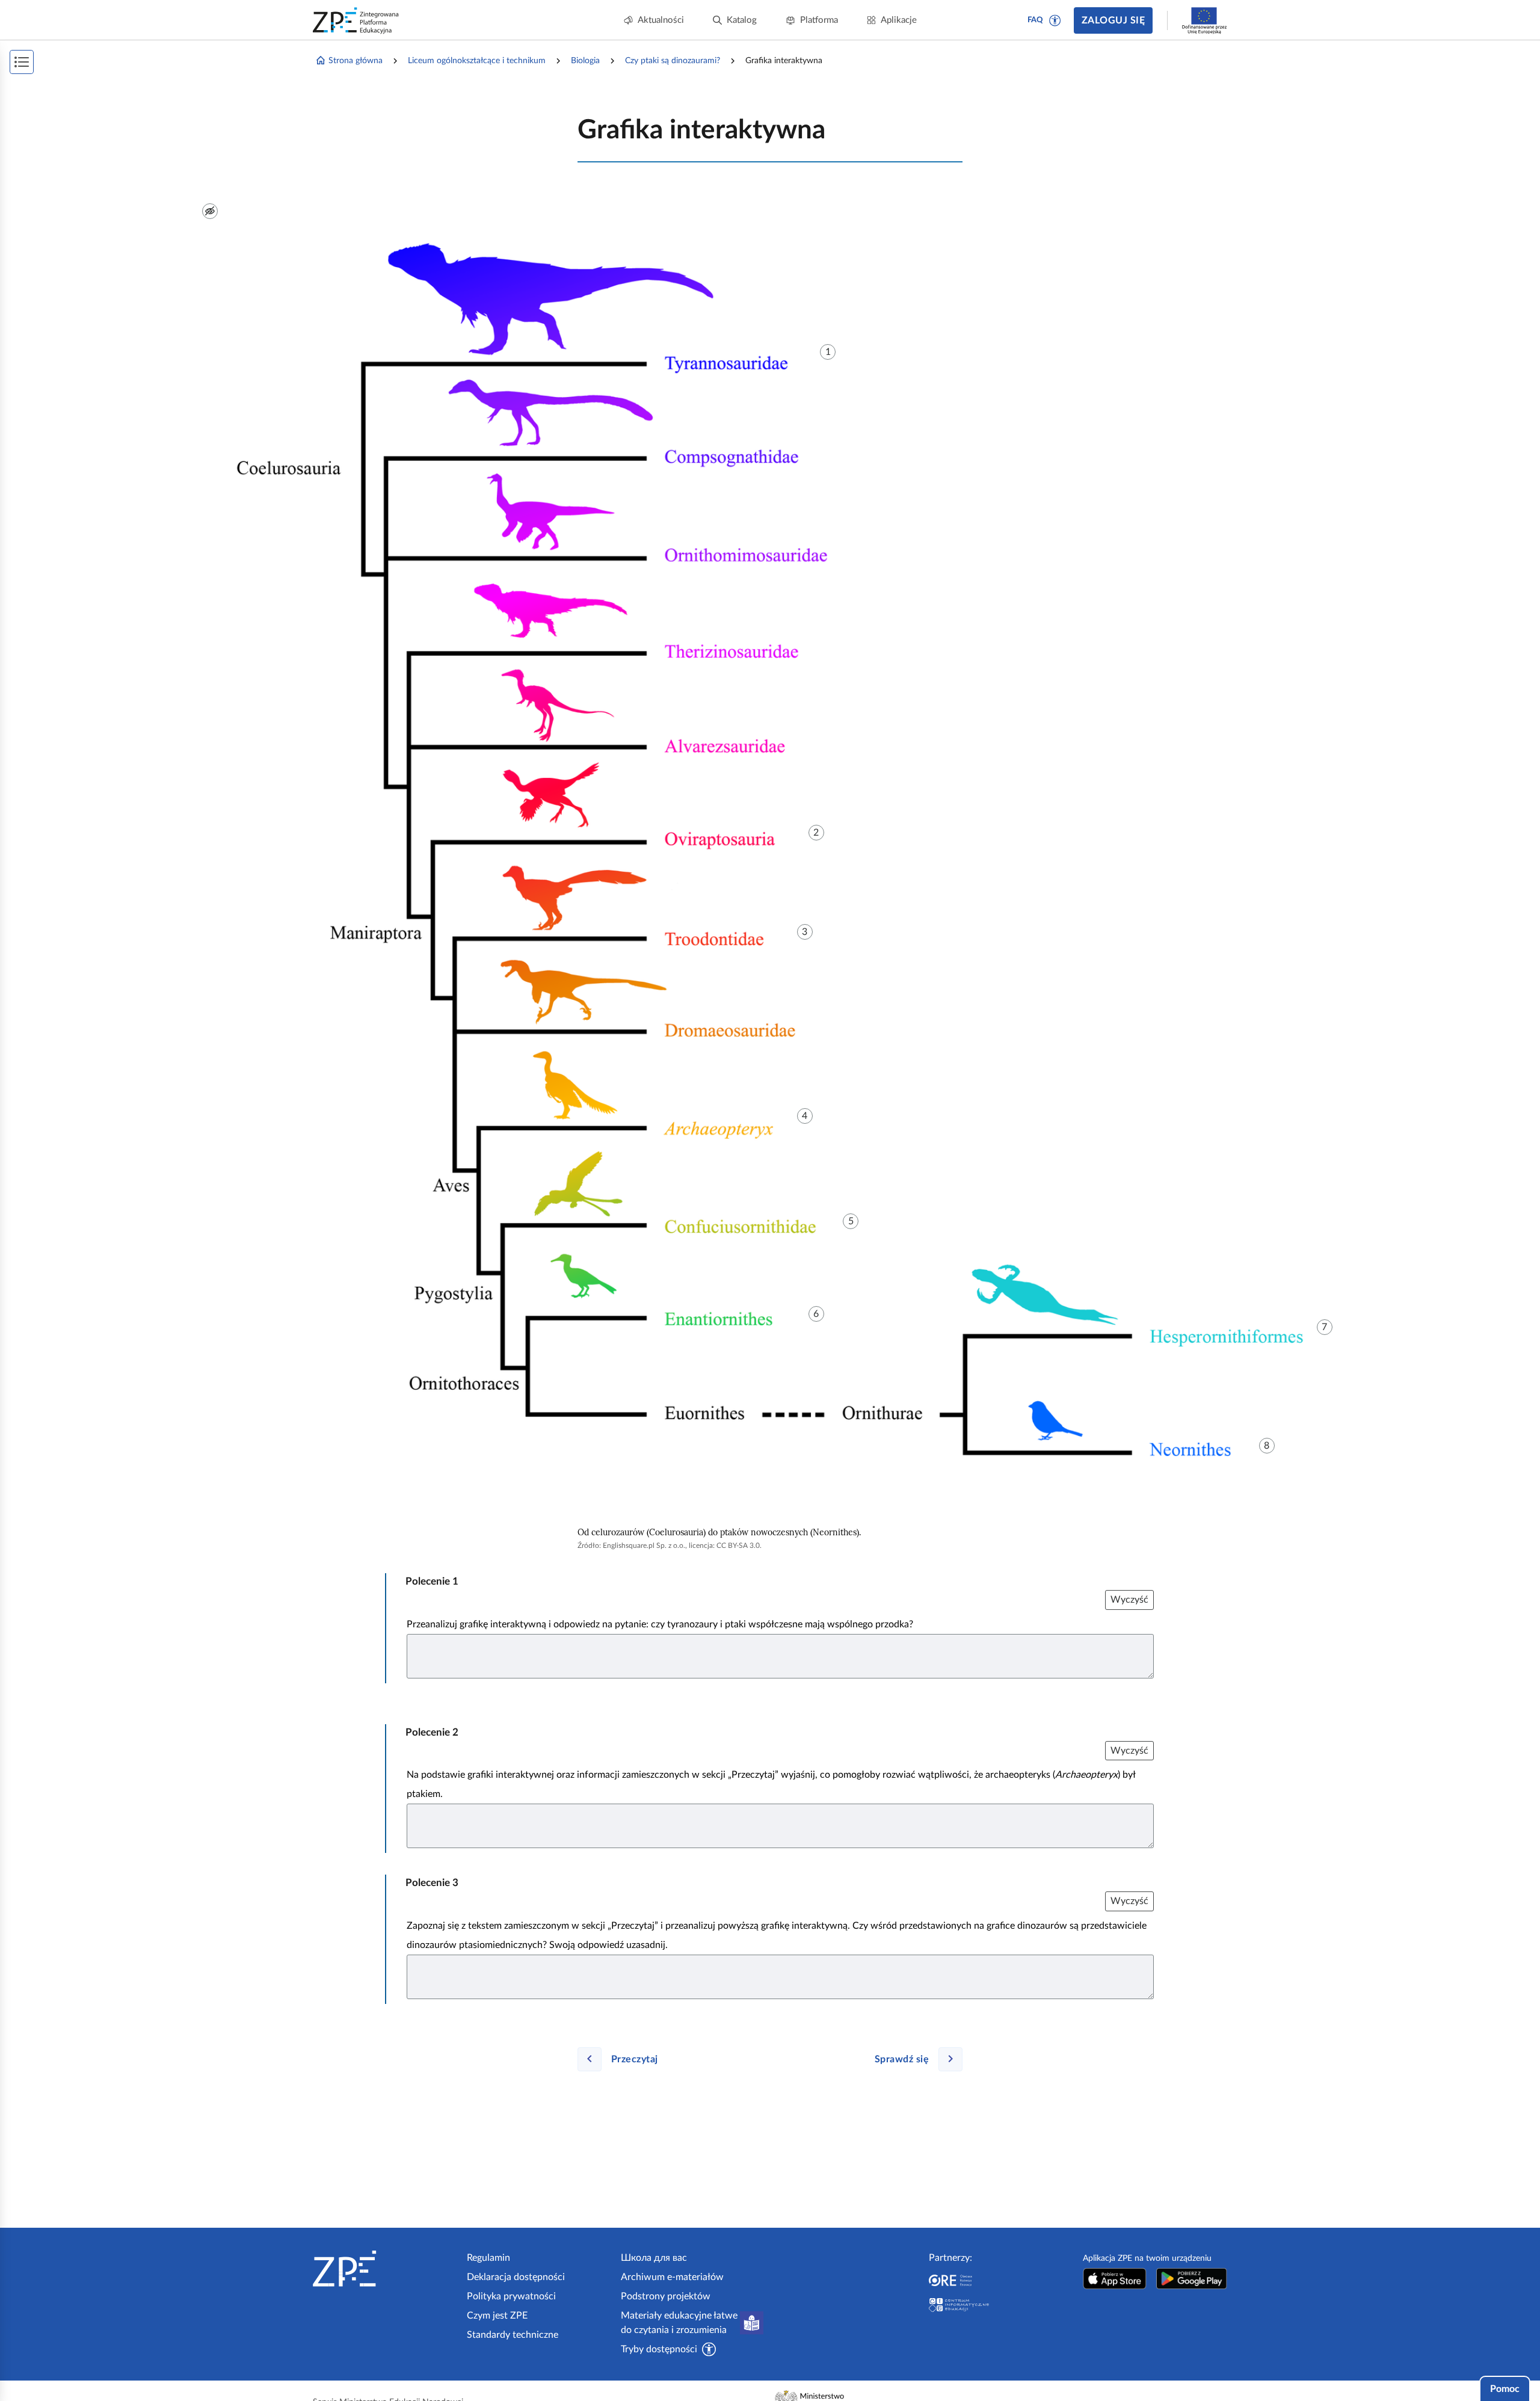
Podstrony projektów (666, 2296)
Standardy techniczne (513, 2335)
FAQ (1035, 20)
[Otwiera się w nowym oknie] (1115, 2279)
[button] (1055, 20)
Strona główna (356, 61)
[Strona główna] (385, 2269)
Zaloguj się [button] (1113, 20)
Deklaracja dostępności (516, 2277)
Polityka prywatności (511, 2296)
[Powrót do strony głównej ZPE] (356, 20)
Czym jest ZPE (497, 2316)
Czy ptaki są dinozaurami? (673, 61)
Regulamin (488, 2258)
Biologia (585, 61)
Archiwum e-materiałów (672, 2277)
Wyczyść (1129, 1600)
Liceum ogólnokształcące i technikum (477, 61)
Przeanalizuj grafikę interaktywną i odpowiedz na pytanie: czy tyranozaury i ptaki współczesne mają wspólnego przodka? (660, 1624)
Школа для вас (654, 2258)
